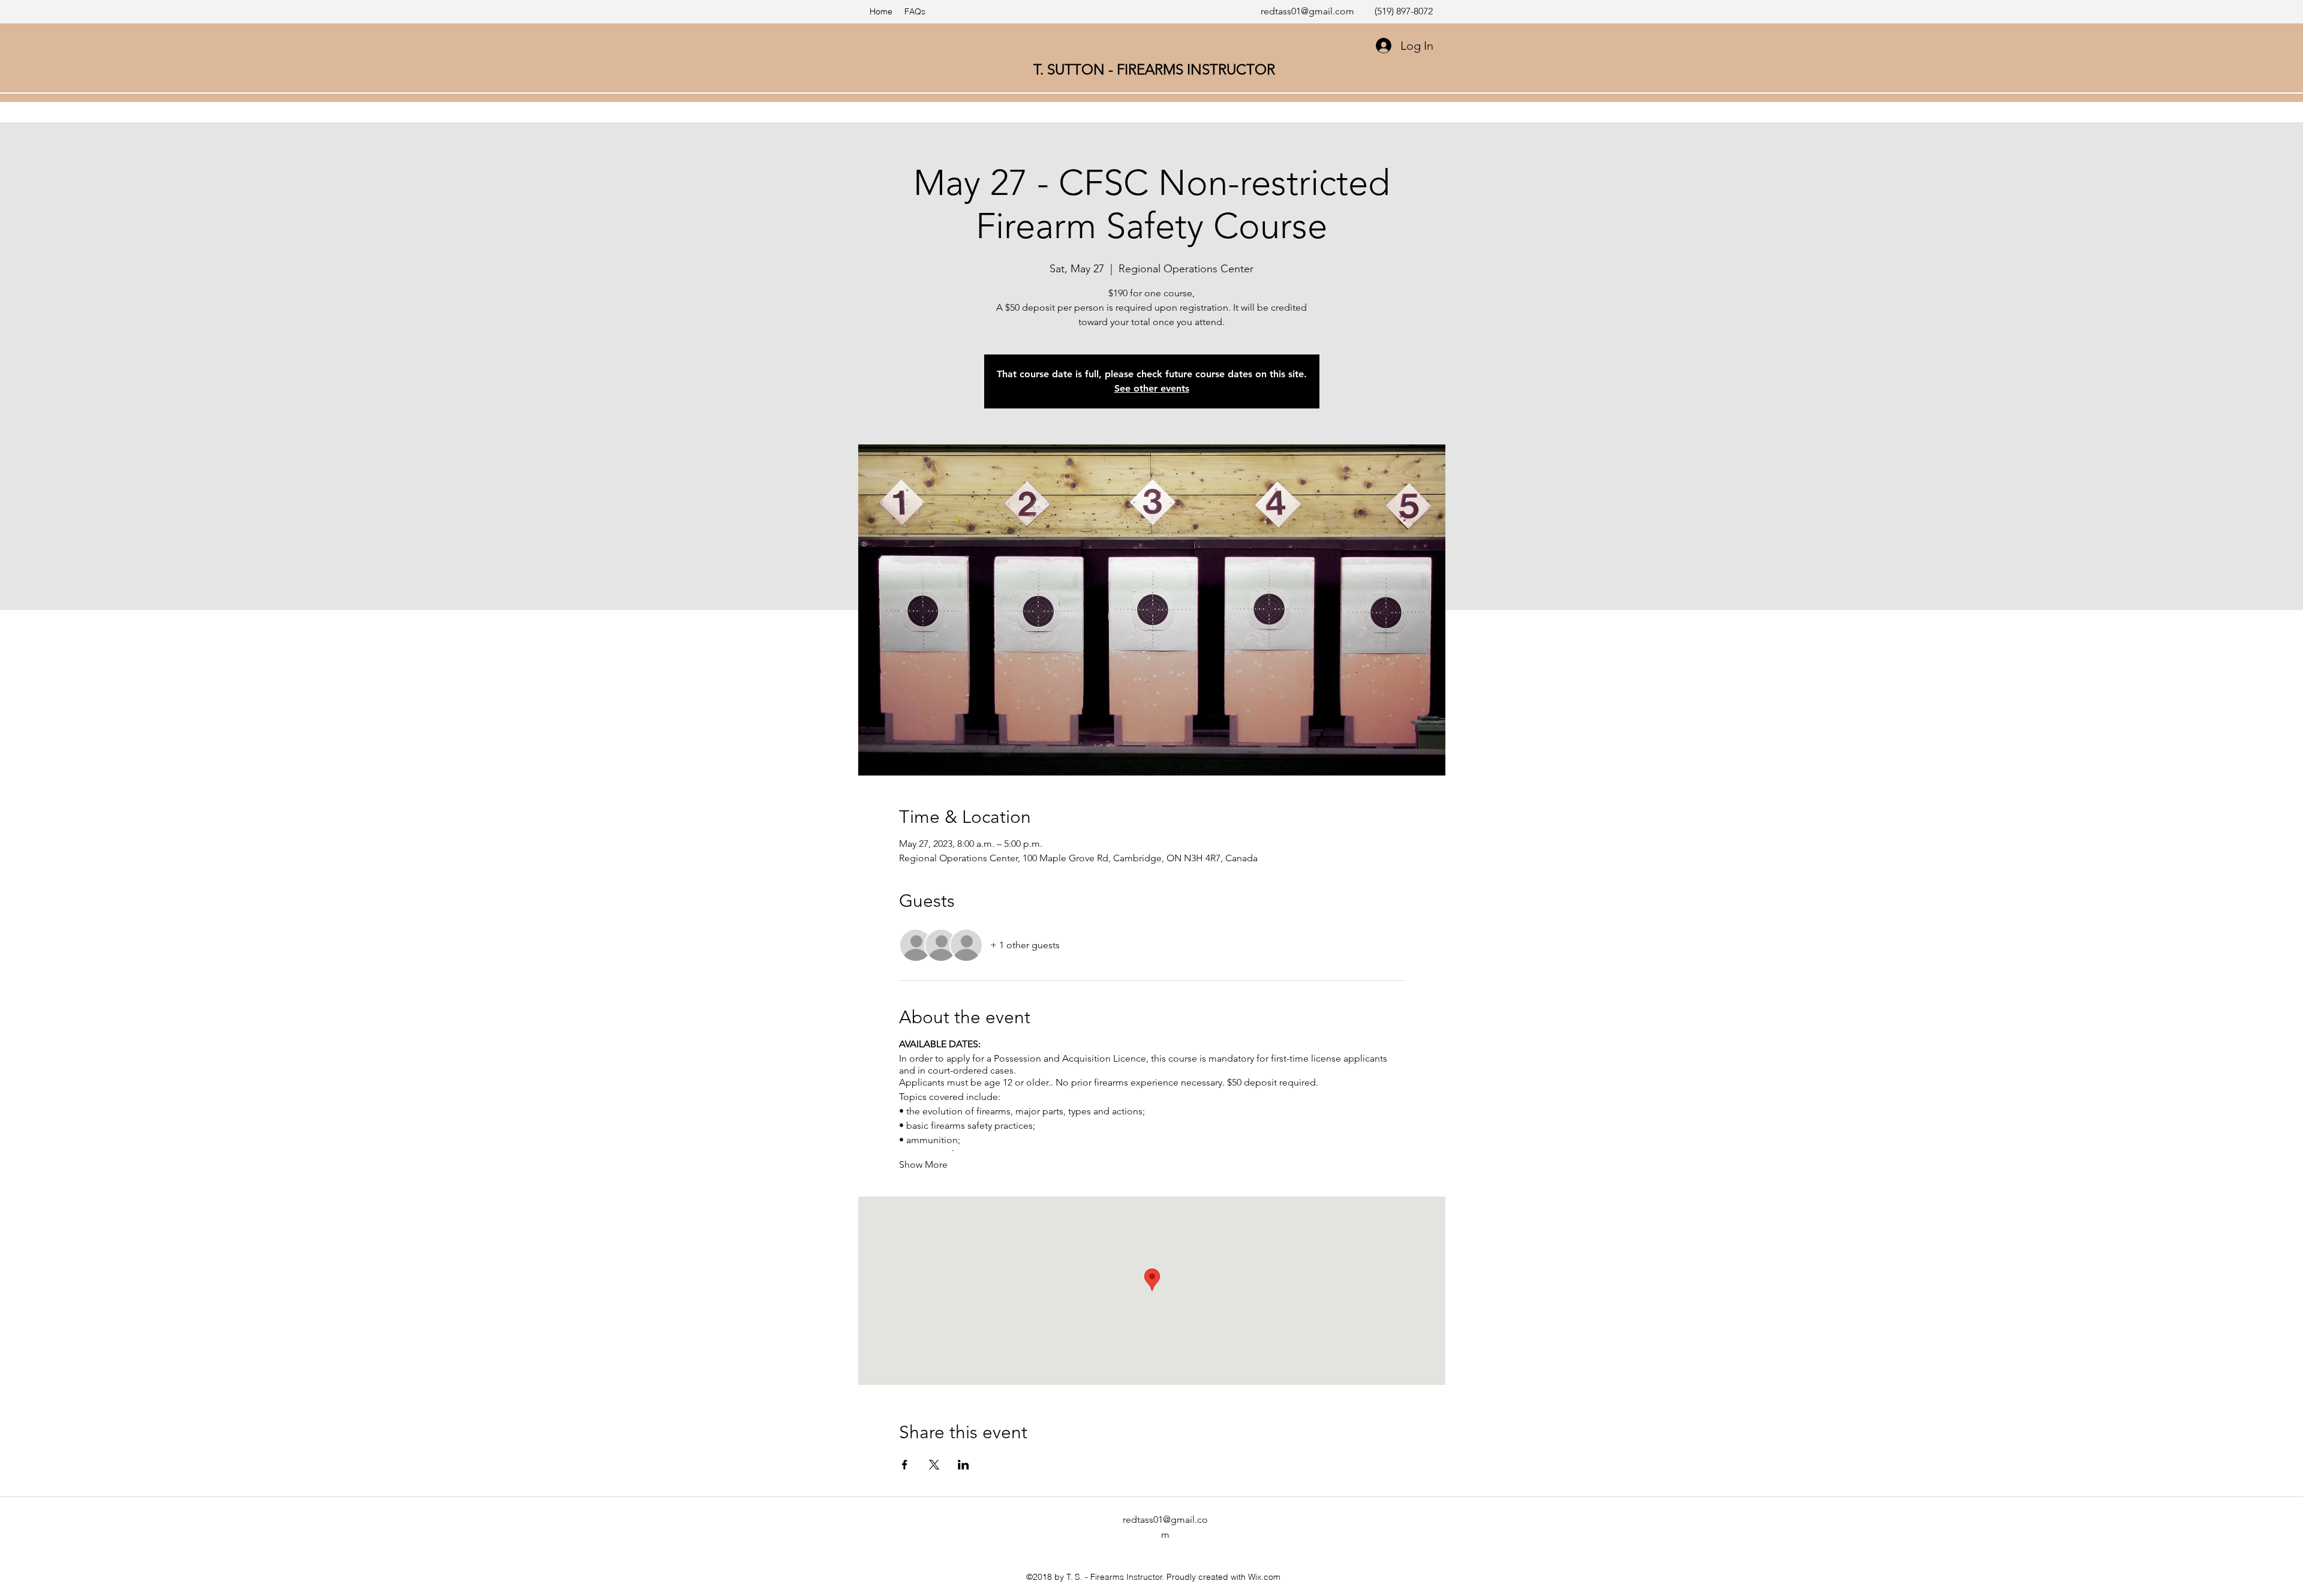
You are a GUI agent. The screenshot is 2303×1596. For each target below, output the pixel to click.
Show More (923, 1164)
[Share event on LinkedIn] (963, 1465)
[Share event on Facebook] (905, 1465)
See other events (1152, 388)
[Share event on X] (934, 1465)
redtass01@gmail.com (1307, 11)
